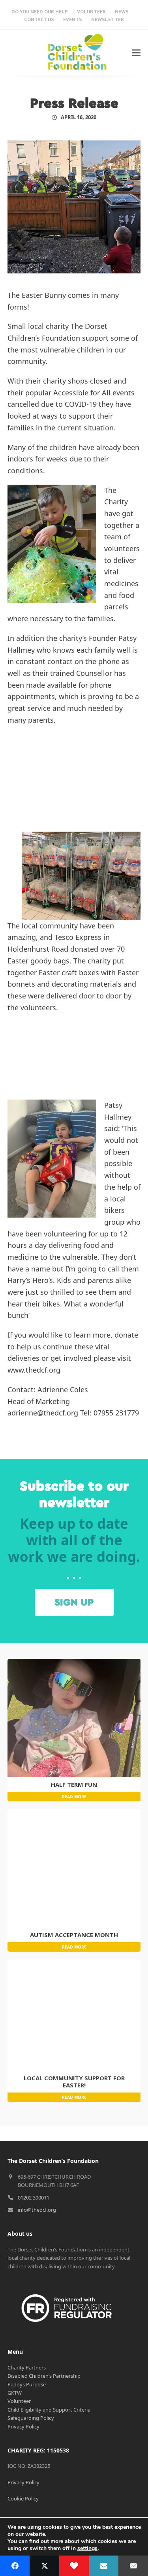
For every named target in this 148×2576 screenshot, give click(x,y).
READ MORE (74, 1797)
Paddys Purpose (27, 2384)
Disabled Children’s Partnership (44, 2376)
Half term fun (74, 1784)
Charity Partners (27, 2367)
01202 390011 (34, 2198)
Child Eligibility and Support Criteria (49, 2410)
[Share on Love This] (74, 2566)
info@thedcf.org (37, 2210)
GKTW (15, 2393)
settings (87, 2548)
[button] (136, 53)
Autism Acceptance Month (74, 1935)
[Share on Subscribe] (104, 2566)
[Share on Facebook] (15, 2566)
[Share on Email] (133, 2566)
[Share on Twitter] (44, 2566)
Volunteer (19, 2401)
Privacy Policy (23, 2427)
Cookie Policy (23, 2498)
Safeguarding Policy (31, 2418)
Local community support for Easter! (74, 2081)
